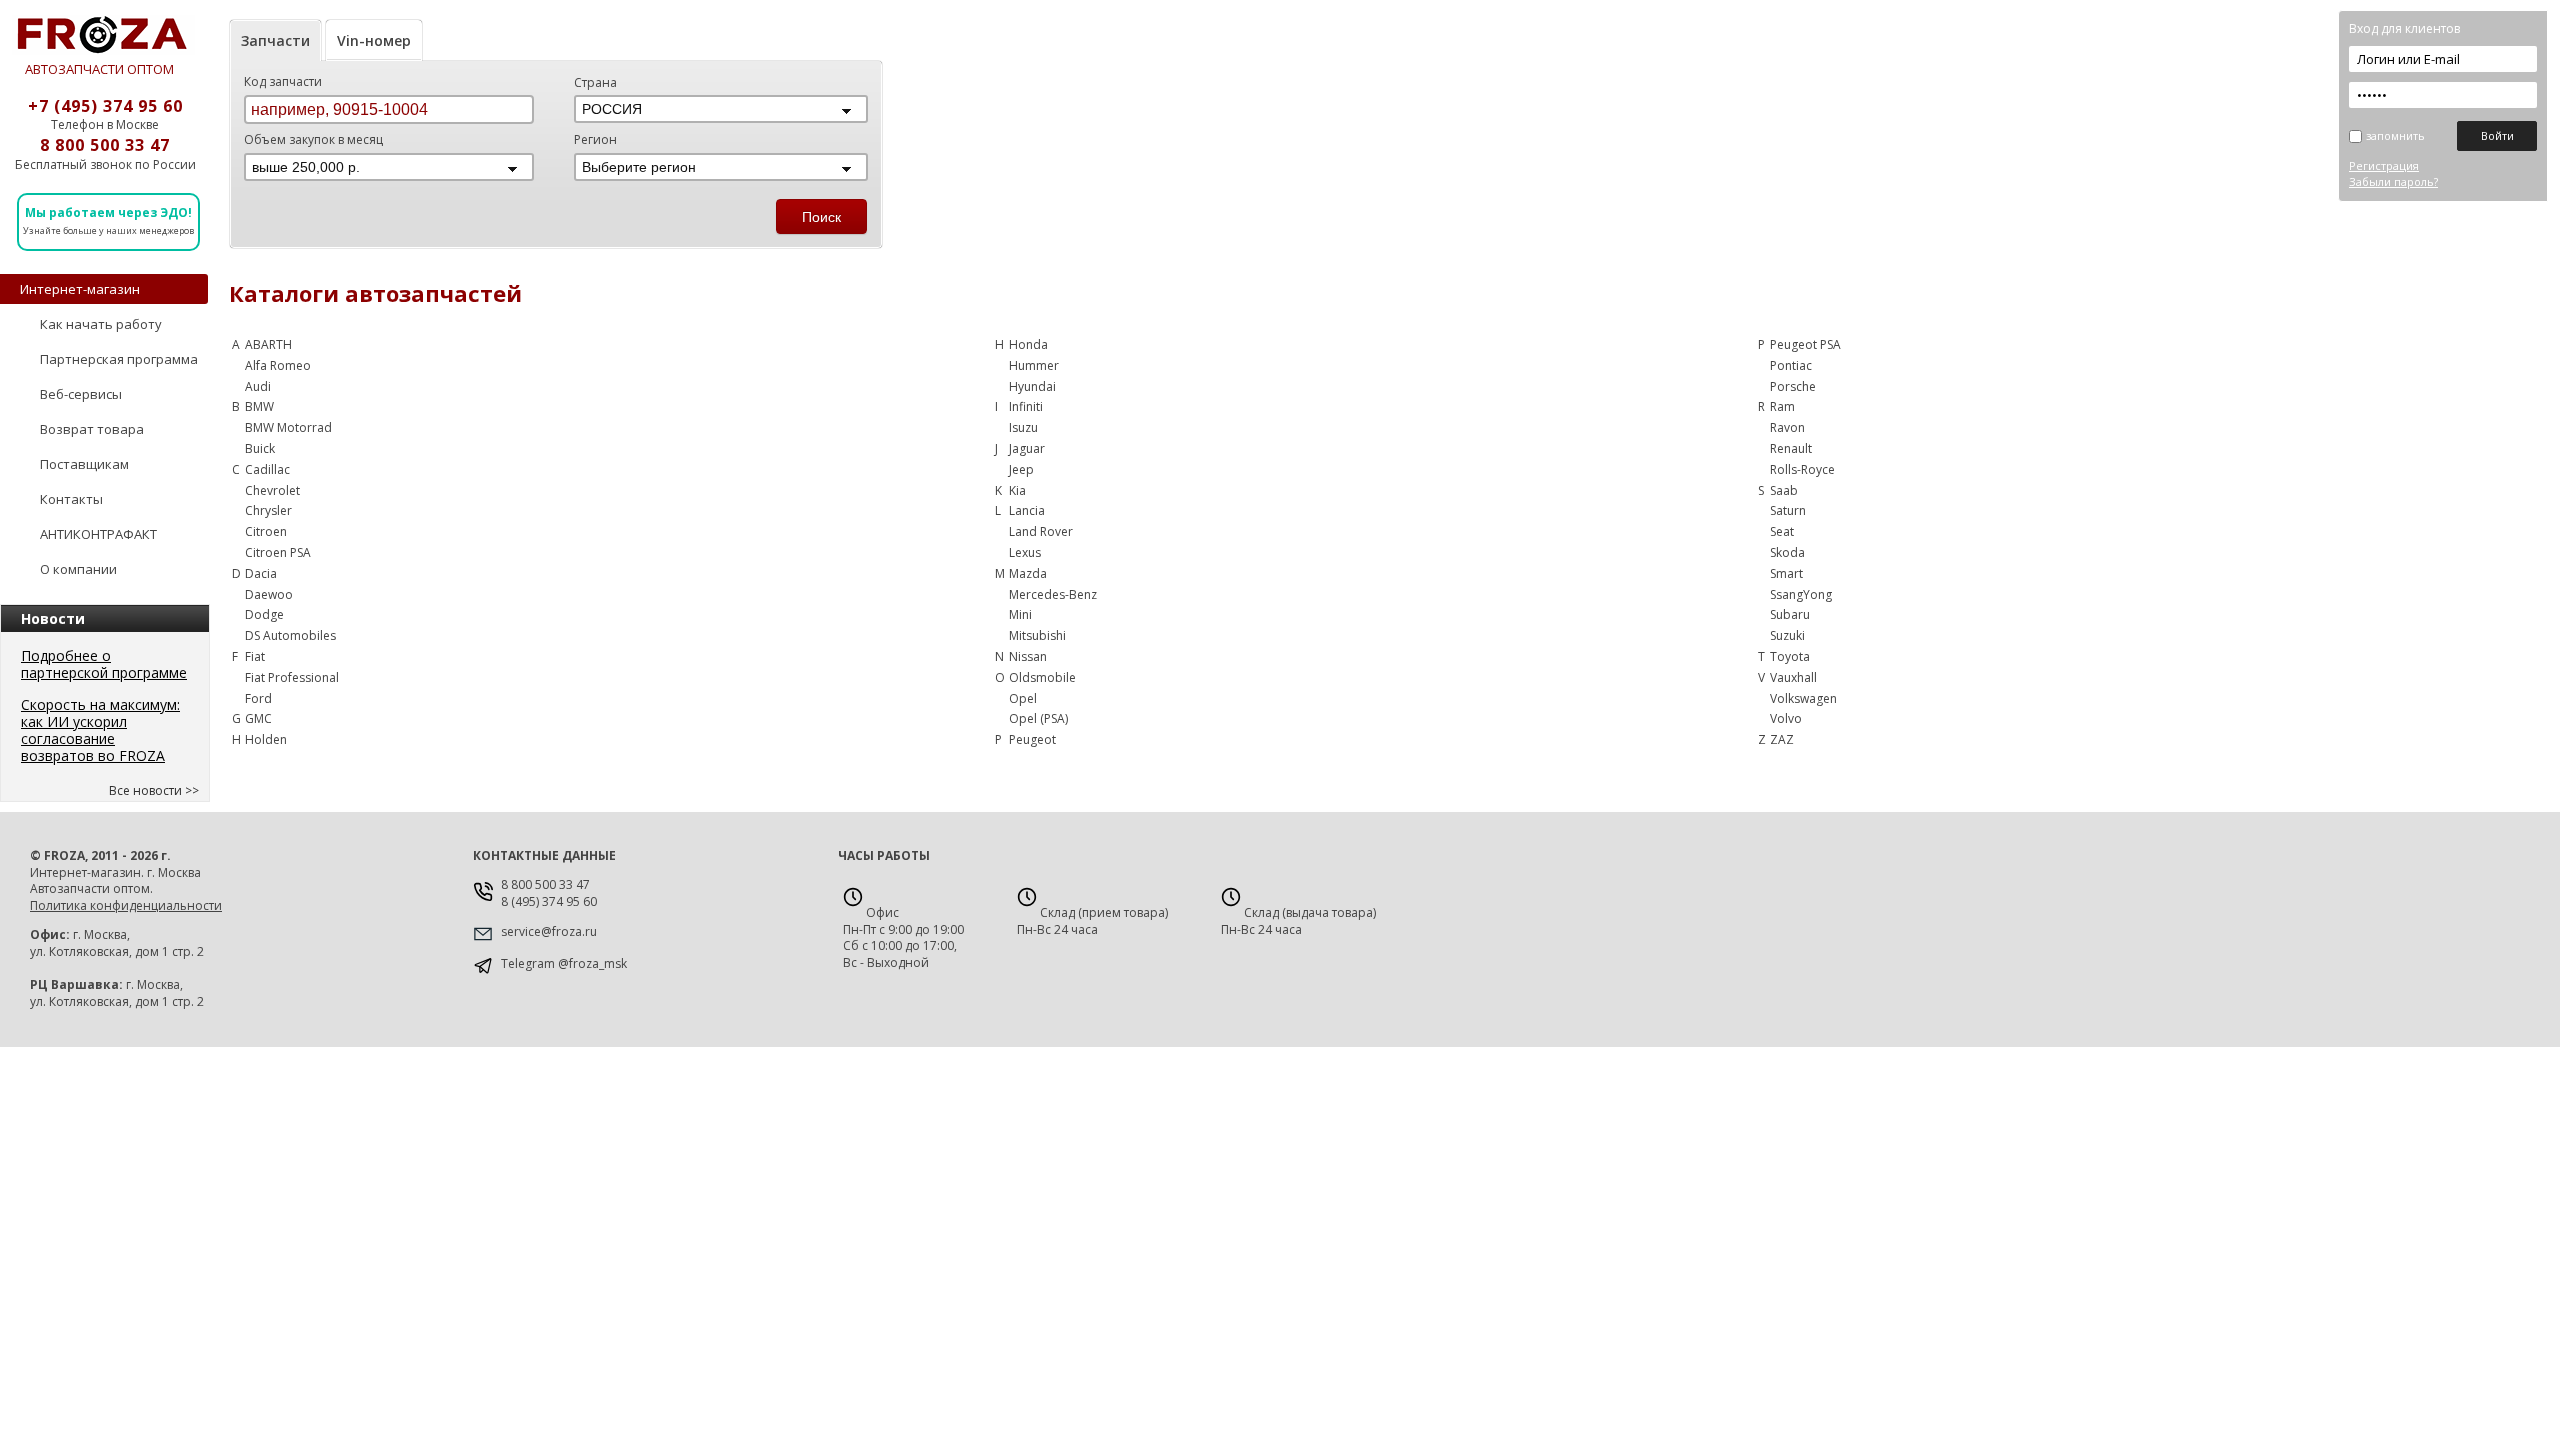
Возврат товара (92, 429)
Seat (1782, 531)
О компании (78, 569)
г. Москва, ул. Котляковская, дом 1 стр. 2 (117, 943)
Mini (1020, 614)
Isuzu (1023, 427)
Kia (1017, 490)
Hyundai (1032, 386)
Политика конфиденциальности (126, 905)
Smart (1786, 573)
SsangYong (1801, 594)
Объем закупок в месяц (313, 139)
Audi (258, 386)
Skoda (1787, 552)
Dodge (264, 614)
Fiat (255, 656)
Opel (1023, 698)
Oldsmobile (1042, 677)
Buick (260, 448)
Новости (53, 618)
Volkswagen (1803, 698)
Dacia (261, 573)
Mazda (1028, 573)
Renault (1791, 448)
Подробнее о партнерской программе (104, 664)
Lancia (1027, 510)
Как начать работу (101, 324)
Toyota (1790, 656)
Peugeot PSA (1805, 344)
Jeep (1021, 469)
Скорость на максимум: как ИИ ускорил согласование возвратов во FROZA (100, 730)
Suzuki (1787, 635)
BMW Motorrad (288, 427)
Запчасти (275, 40)
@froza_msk (592, 963)
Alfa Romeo (278, 365)
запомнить (2395, 135)
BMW (259, 406)
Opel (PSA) (1038, 718)
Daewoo (269, 594)
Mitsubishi (1037, 635)
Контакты (71, 499)
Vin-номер (374, 40)
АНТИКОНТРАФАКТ (98, 534)
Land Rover (1041, 531)
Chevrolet (272, 490)
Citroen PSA (278, 552)
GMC (258, 718)
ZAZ (1782, 739)
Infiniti (1026, 406)
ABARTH (268, 344)
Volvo (1786, 718)
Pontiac (1791, 365)
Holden (266, 739)
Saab (1784, 490)
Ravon (1787, 427)
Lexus (1025, 552)
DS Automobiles (290, 635)
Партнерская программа (119, 359)
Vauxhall (1793, 677)
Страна (595, 82)
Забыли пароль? (2393, 181)
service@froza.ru (549, 931)
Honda (1028, 344)
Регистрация (2384, 165)
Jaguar (1027, 448)
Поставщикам (84, 464)
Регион (595, 139)
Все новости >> (154, 790)
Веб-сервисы (81, 394)
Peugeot (1032, 739)
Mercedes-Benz (1053, 594)
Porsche (1793, 386)
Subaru (1790, 614)
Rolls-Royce (1802, 469)
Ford (258, 698)
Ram (1782, 406)
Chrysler (268, 510)
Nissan (1028, 656)
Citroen (266, 531)
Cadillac (267, 469)
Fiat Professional (292, 677)
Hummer (1034, 365)
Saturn (1788, 510)
